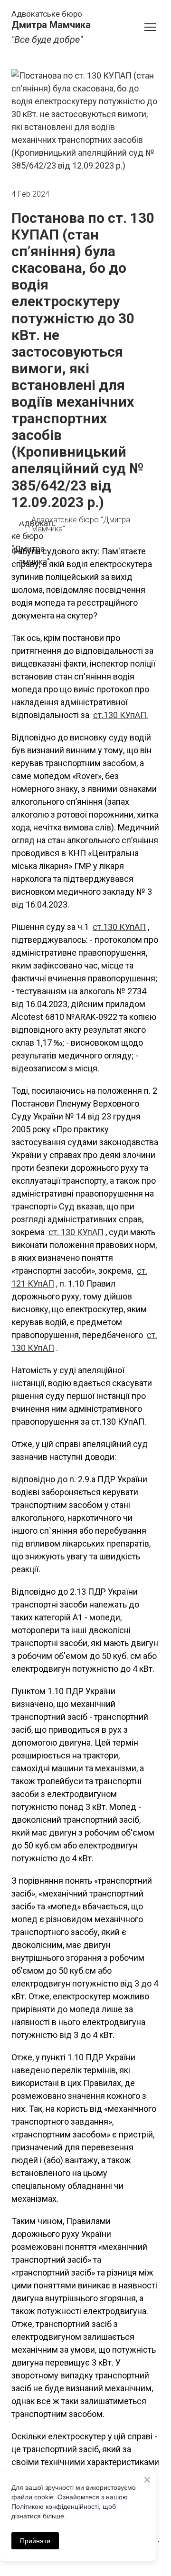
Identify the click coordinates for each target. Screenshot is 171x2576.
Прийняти (35, 2541)
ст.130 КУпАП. (121, 715)
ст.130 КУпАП (119, 927)
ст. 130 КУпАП (76, 1232)
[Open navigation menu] (150, 27)
